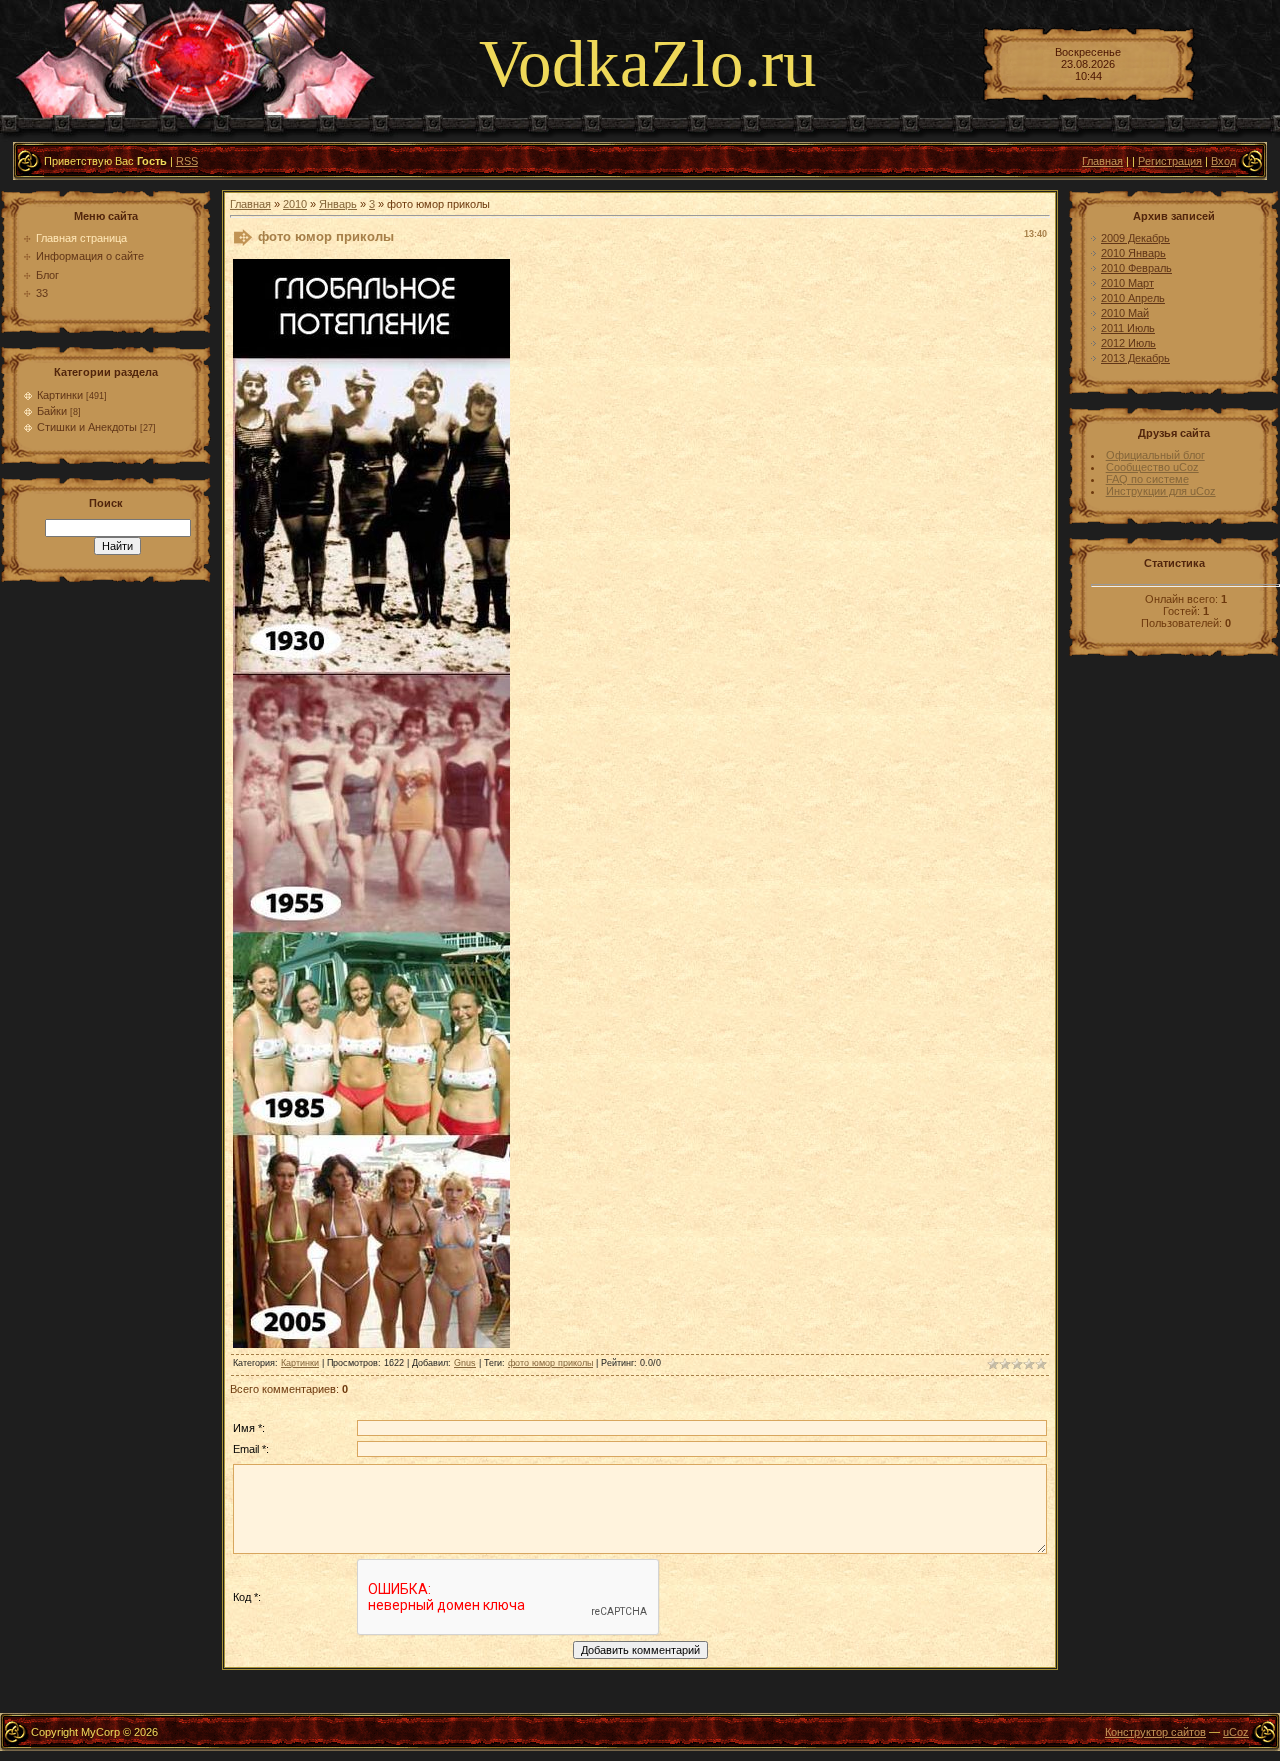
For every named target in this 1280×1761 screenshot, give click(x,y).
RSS (187, 161)
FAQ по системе (1147, 479)
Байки (52, 411)
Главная (1102, 161)
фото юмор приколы (550, 1363)
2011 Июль (1128, 328)
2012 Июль (1128, 343)
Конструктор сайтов (1155, 1732)
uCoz (1236, 1732)
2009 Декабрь (1135, 238)
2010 (295, 204)
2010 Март (1127, 283)
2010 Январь (1133, 253)
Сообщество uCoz (1152, 467)
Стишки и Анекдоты (87, 427)
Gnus (465, 1363)
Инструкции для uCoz (1161, 491)
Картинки (60, 395)
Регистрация (1170, 161)
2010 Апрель (1133, 298)
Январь (338, 204)
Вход (1223, 161)
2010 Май (1125, 313)
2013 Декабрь (1135, 358)
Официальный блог (1155, 455)
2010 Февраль (1136, 268)
